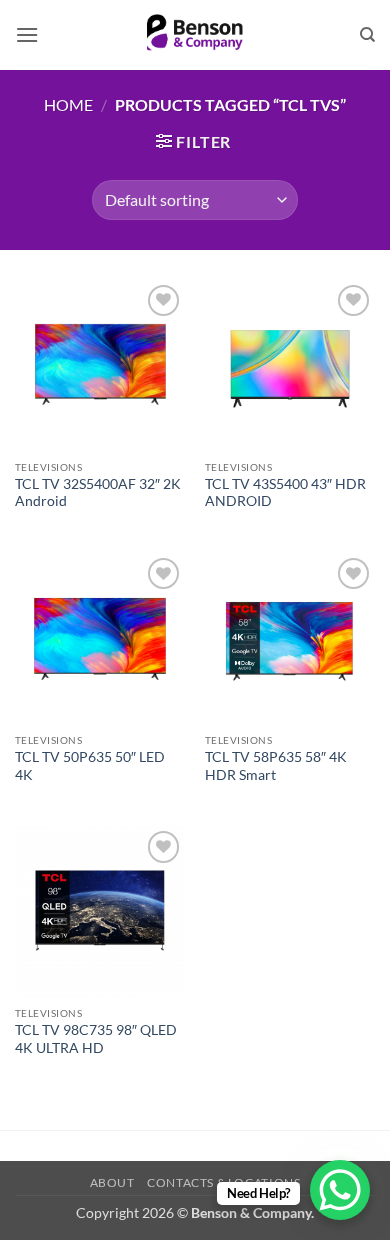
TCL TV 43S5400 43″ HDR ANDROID (285, 493)
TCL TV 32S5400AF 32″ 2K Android (98, 493)
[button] (27, 34)
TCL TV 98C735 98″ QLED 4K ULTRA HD (96, 1039)
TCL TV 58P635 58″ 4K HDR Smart (276, 766)
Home (68, 104)
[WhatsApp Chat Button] (340, 1190)
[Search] (367, 35)
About (112, 1182)
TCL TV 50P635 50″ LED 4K (90, 766)
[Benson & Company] (195, 35)
